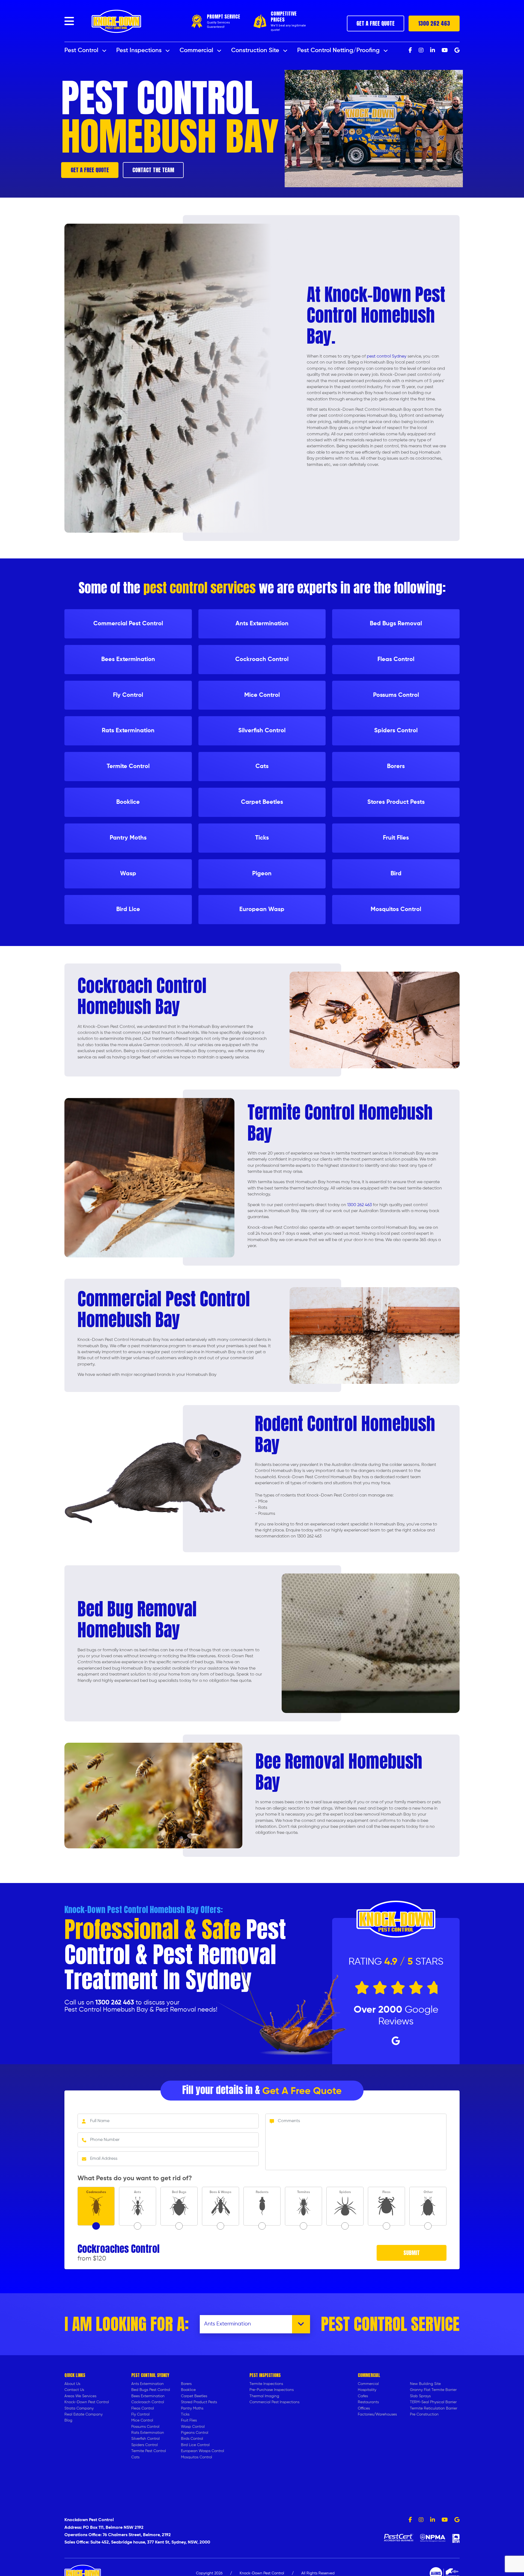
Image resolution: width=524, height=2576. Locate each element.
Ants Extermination (148, 2384)
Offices (364, 2408)
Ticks (185, 2414)
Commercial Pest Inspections (274, 2402)
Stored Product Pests (199, 2402)
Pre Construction (424, 2414)
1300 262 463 (434, 23)
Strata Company (79, 2408)
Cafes (363, 2396)
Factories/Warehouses (377, 2414)
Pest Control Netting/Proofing (339, 50)
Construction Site (256, 50)
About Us (72, 2384)
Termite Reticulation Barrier (434, 2408)
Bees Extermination (148, 2396)
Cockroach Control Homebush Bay (142, 996)
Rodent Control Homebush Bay (345, 1434)
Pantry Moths (192, 2408)
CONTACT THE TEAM (153, 170)
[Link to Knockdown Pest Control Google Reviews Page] (457, 2520)
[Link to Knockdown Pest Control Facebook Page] (410, 2520)
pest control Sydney (387, 356)
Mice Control (142, 2420)
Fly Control (140, 2414)
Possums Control (145, 2427)
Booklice (188, 2390)
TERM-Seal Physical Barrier (433, 2402)
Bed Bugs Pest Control (151, 2390)
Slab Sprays (420, 2396)
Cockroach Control (148, 2402)
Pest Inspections (140, 50)
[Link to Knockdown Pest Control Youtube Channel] (445, 2520)
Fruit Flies (189, 2420)
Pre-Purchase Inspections (272, 2390)
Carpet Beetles (194, 2396)
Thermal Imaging (264, 2396)
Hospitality (367, 2390)
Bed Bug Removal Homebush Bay (137, 1619)
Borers (186, 2384)
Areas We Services (80, 2396)
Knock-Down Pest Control (87, 2402)
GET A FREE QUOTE (376, 23)
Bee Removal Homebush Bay (339, 1772)
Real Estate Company (84, 2414)
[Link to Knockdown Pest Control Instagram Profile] (421, 2520)
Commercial (197, 50)
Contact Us (74, 2390)
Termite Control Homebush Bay (340, 1123)
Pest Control (82, 50)
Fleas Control (143, 2408)
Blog (68, 2420)
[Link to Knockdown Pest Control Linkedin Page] (433, 2520)
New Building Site (425, 2384)
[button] (69, 21)
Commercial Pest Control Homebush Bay (164, 1309)
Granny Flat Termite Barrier (433, 2390)
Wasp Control (193, 2427)
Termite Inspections (266, 2384)
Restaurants (368, 2402)
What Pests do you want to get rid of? (135, 2178)
